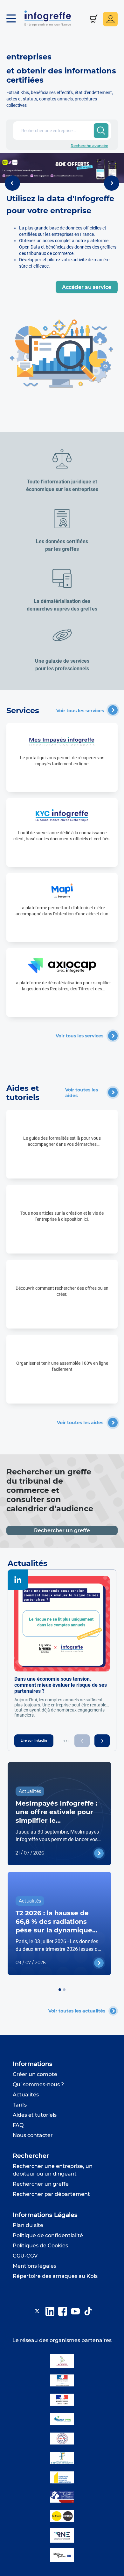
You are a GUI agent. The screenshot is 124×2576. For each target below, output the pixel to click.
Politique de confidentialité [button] (48, 2235)
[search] (101, 131)
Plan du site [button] (28, 2225)
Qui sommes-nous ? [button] (38, 2084)
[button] (14, 19)
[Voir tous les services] (113, 710)
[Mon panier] (94, 19)
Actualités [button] (26, 2095)
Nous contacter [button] (33, 2135)
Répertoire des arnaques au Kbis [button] (55, 2276)
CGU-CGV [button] (25, 2256)
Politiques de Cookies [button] (40, 2246)
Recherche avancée (89, 146)
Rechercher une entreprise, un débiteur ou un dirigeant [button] (53, 2170)
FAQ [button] (18, 2125)
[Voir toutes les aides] (113, 1092)
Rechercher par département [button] (51, 2194)
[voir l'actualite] (99, 1853)
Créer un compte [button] (35, 2074)
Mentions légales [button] (34, 2266)
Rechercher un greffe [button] (41, 2184)
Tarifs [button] (20, 2105)
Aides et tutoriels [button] (35, 2115)
